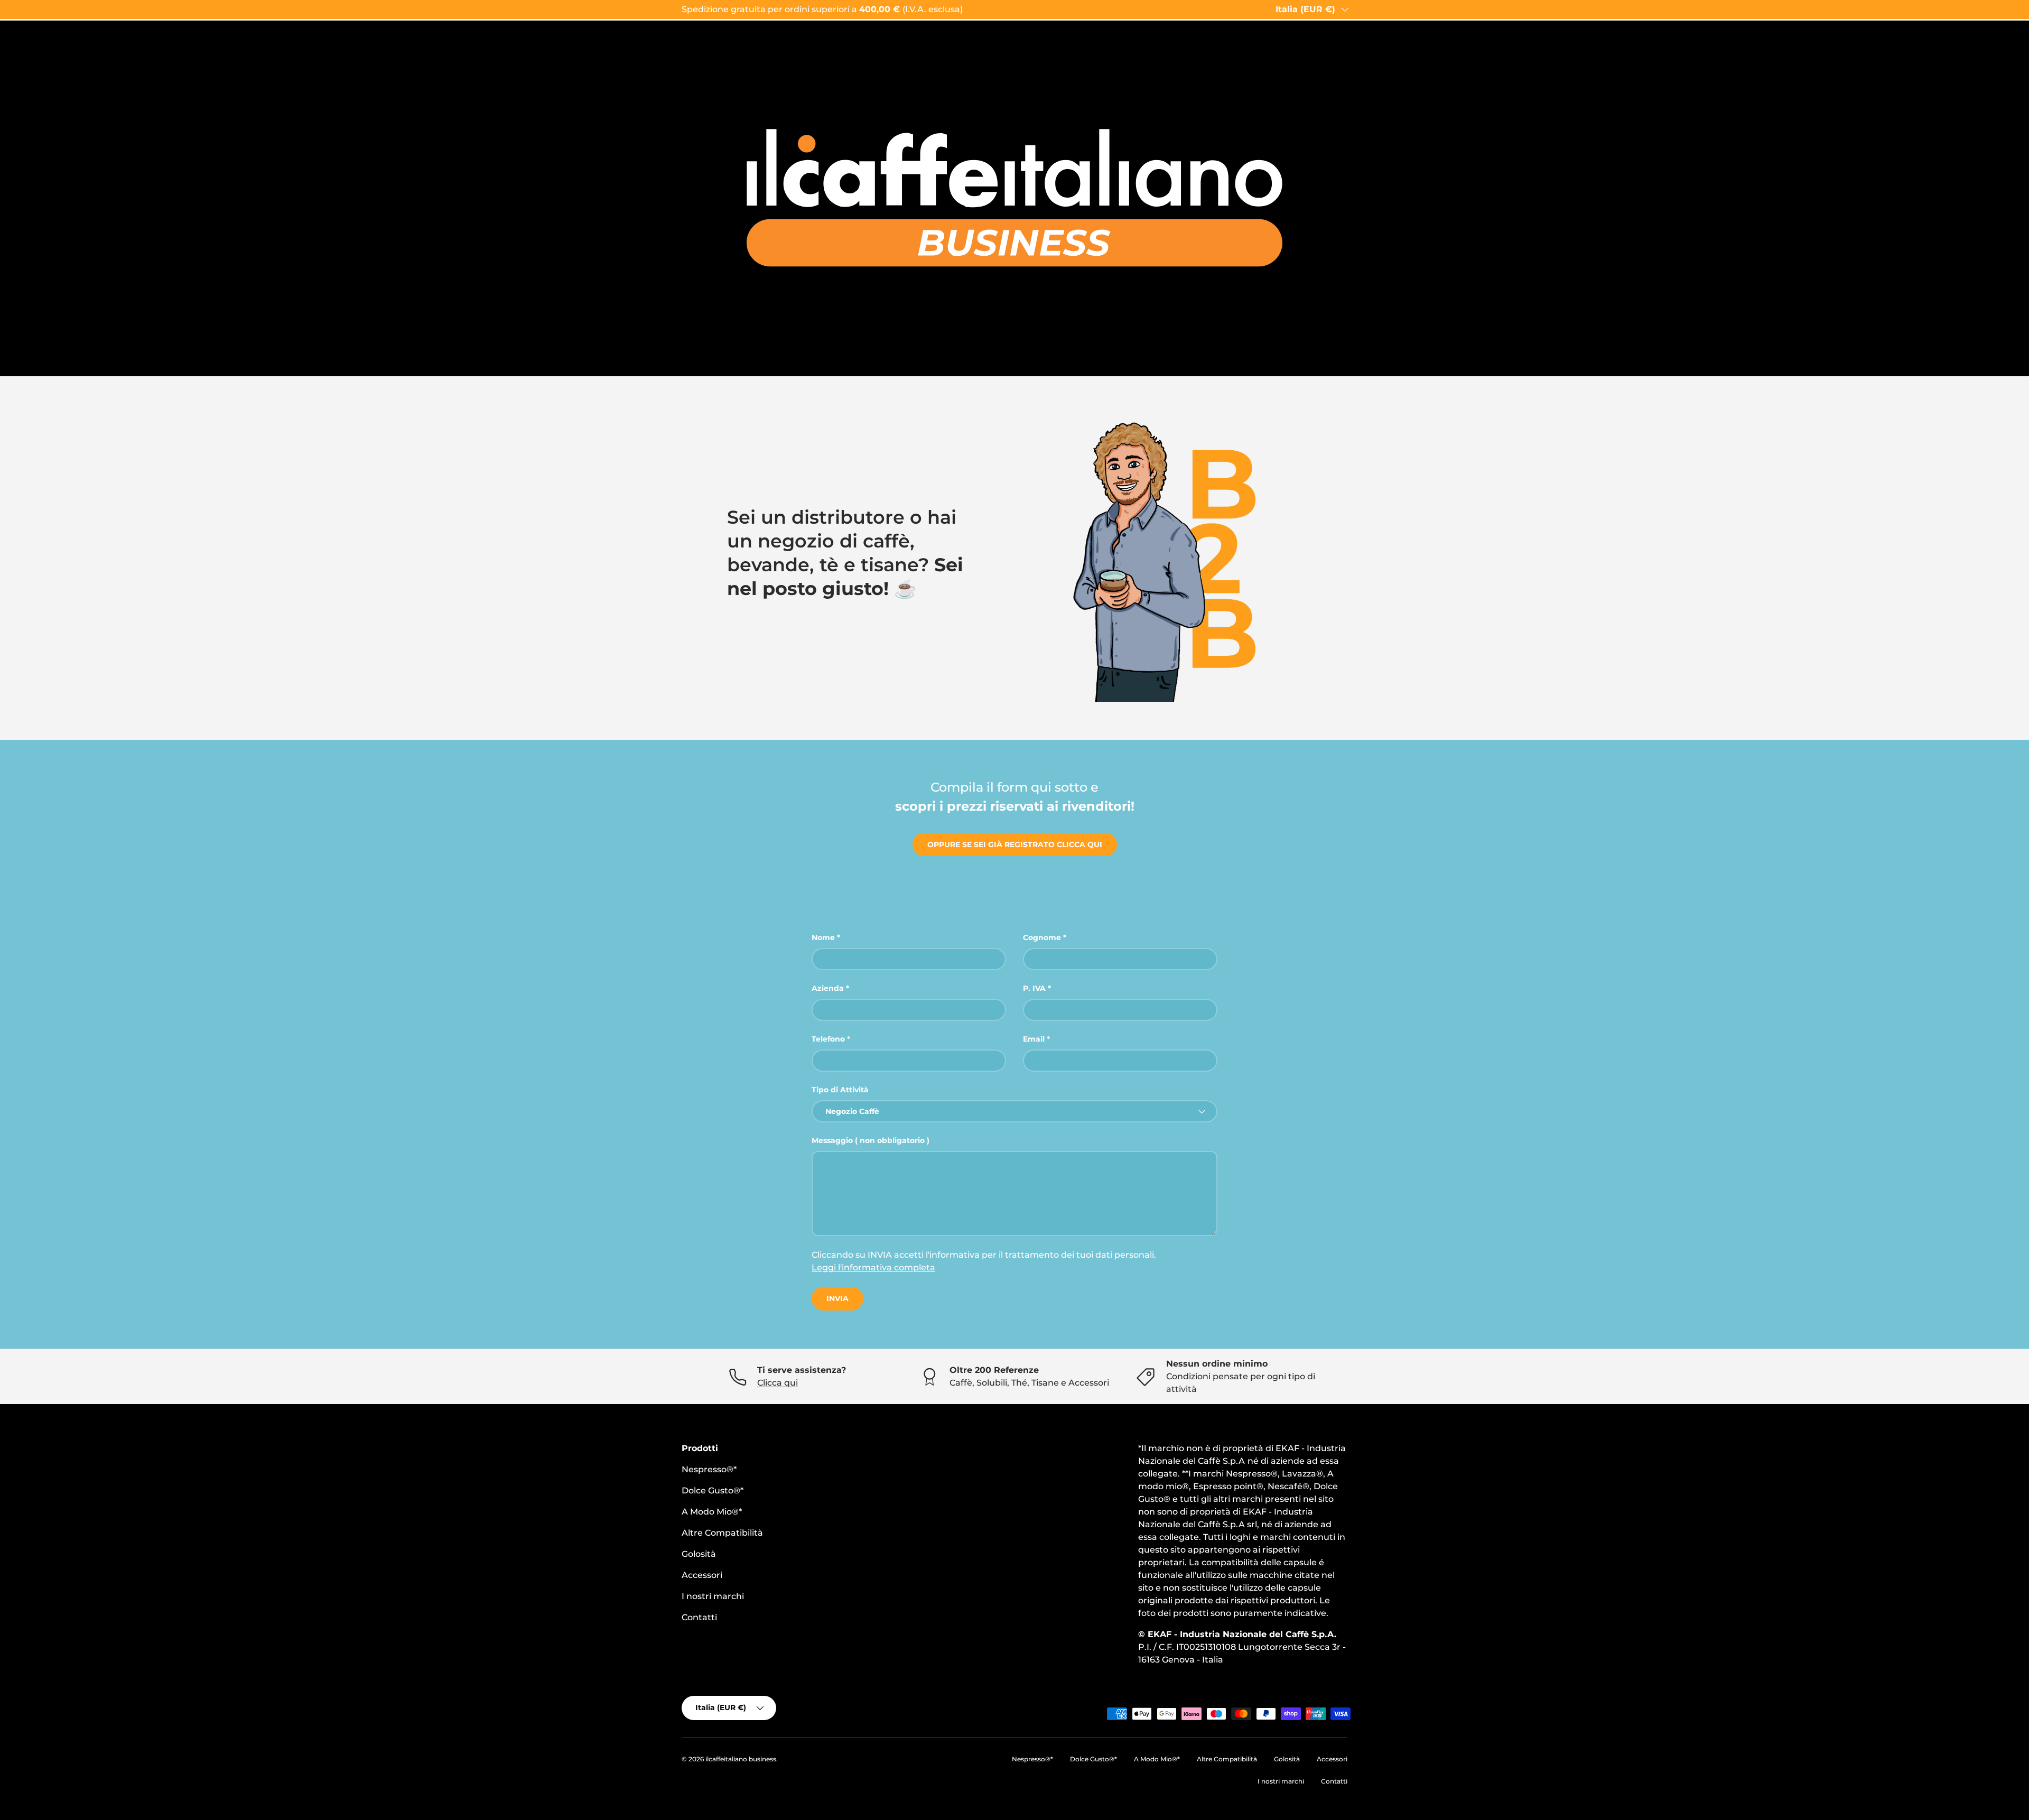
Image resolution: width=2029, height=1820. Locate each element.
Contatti (699, 1617)
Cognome (1042, 937)
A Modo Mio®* (712, 1512)
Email (1034, 1039)
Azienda (828, 988)
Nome (823, 937)
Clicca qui (778, 1383)
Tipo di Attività (840, 1090)
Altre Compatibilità (722, 1533)
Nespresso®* (709, 1469)
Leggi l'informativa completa (873, 1267)
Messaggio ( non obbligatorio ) (871, 1140)
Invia (837, 1298)
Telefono (828, 1039)
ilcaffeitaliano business (741, 1759)
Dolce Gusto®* (713, 1491)
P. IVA (1034, 988)
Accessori (702, 1575)
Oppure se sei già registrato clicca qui (1015, 844)
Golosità (699, 1554)
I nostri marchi (713, 1596)
